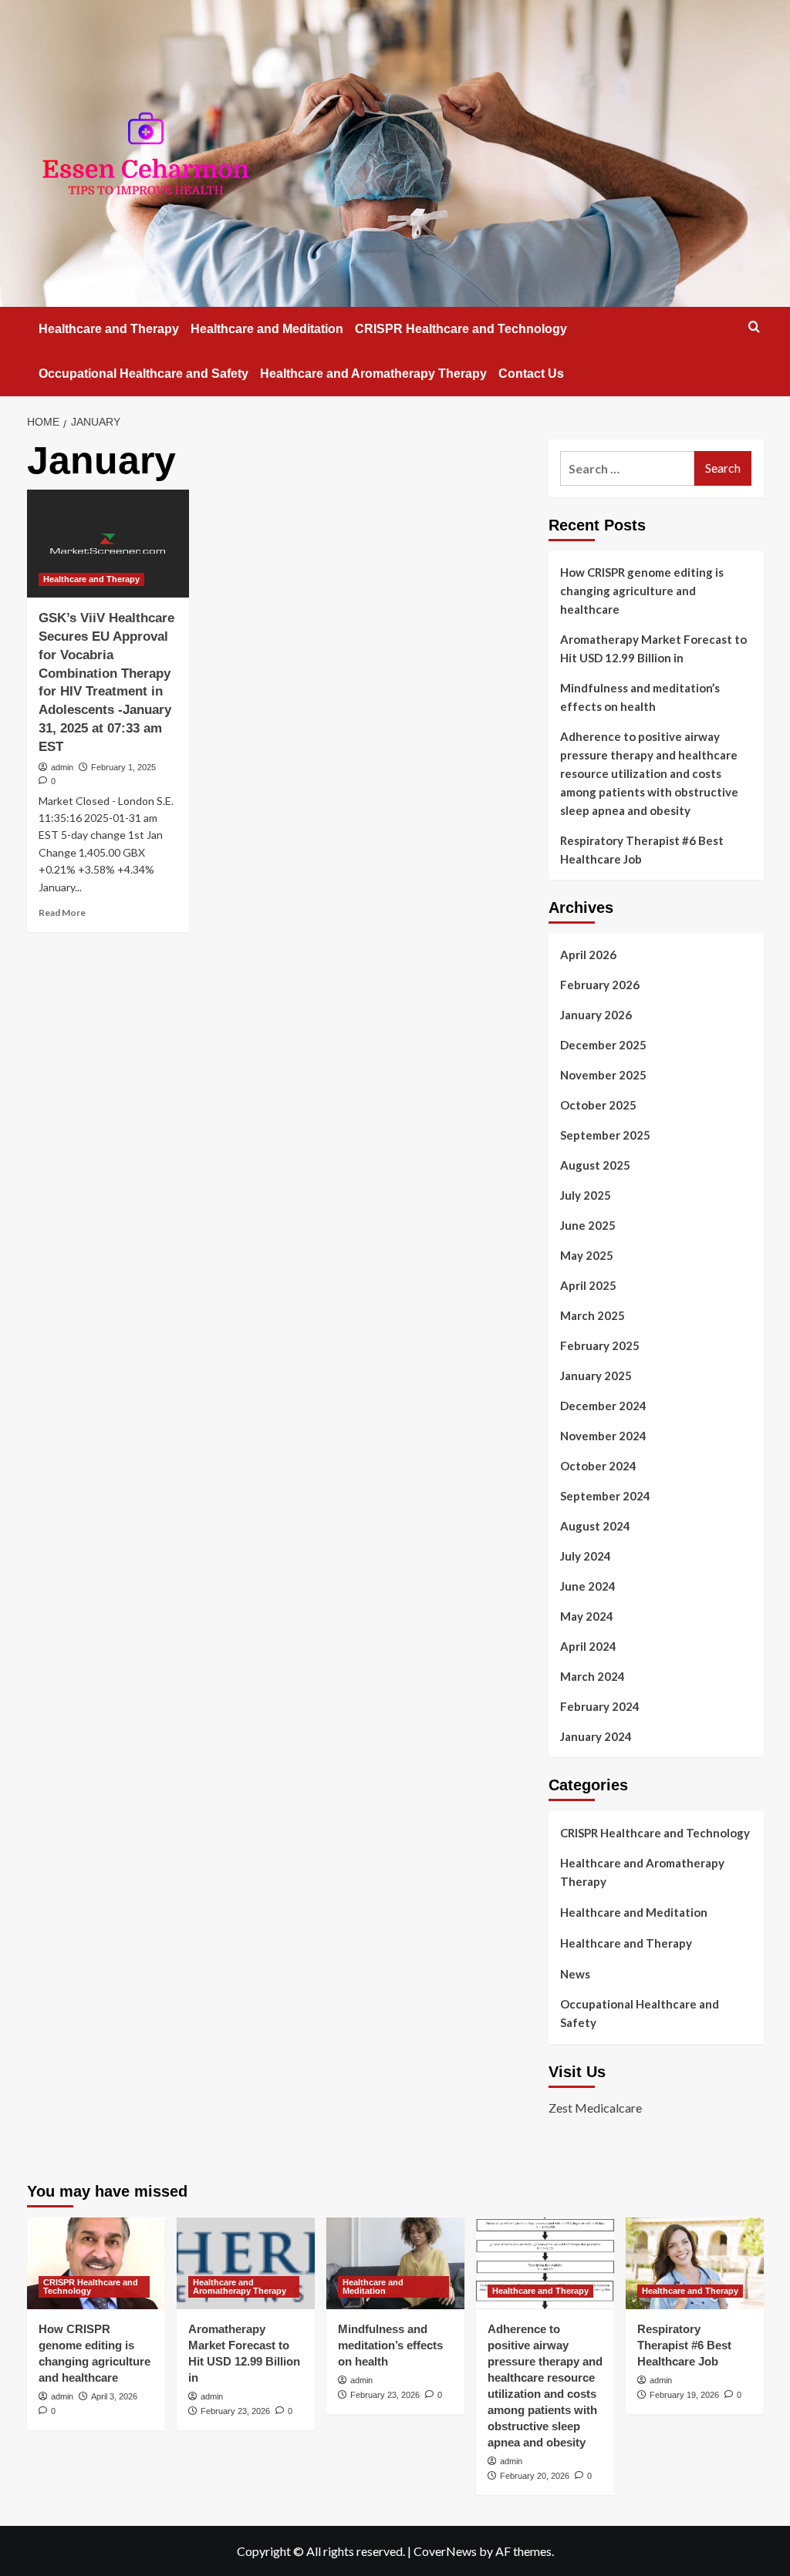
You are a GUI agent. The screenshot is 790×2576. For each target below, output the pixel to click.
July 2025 (586, 1195)
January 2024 (596, 1736)
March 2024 (592, 1676)
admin (62, 767)
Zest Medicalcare (595, 2108)
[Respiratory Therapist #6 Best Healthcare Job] (695, 2263)
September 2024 (605, 1496)
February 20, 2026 (535, 2476)
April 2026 (588, 955)
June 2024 (588, 1586)
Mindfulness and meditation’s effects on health (640, 697)
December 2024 (603, 1406)
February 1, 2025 (123, 767)
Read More (62, 913)
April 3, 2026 (114, 2396)
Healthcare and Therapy (109, 329)
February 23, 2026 (235, 2411)
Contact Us (531, 374)
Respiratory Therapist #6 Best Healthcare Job (642, 850)
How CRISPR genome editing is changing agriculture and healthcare (642, 591)
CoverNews (445, 2551)
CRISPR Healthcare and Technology (461, 329)
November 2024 (603, 1436)
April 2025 (588, 1285)
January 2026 (596, 1015)
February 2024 (600, 1706)
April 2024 (588, 1646)
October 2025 (598, 1105)
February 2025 (600, 1345)
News (575, 1974)
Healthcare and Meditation (267, 329)
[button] (754, 327)
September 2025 (605, 1135)
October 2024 (598, 1466)
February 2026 (600, 985)
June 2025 (588, 1225)
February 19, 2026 (684, 2395)
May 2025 (587, 1255)
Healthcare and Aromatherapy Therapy (373, 374)
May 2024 (587, 1616)
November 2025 (603, 1075)
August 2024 (595, 1526)
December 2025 (603, 1045)
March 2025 (592, 1315)
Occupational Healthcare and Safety (143, 374)
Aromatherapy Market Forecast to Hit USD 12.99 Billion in (653, 648)
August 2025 (595, 1165)
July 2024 (586, 1556)
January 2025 (596, 1376)
